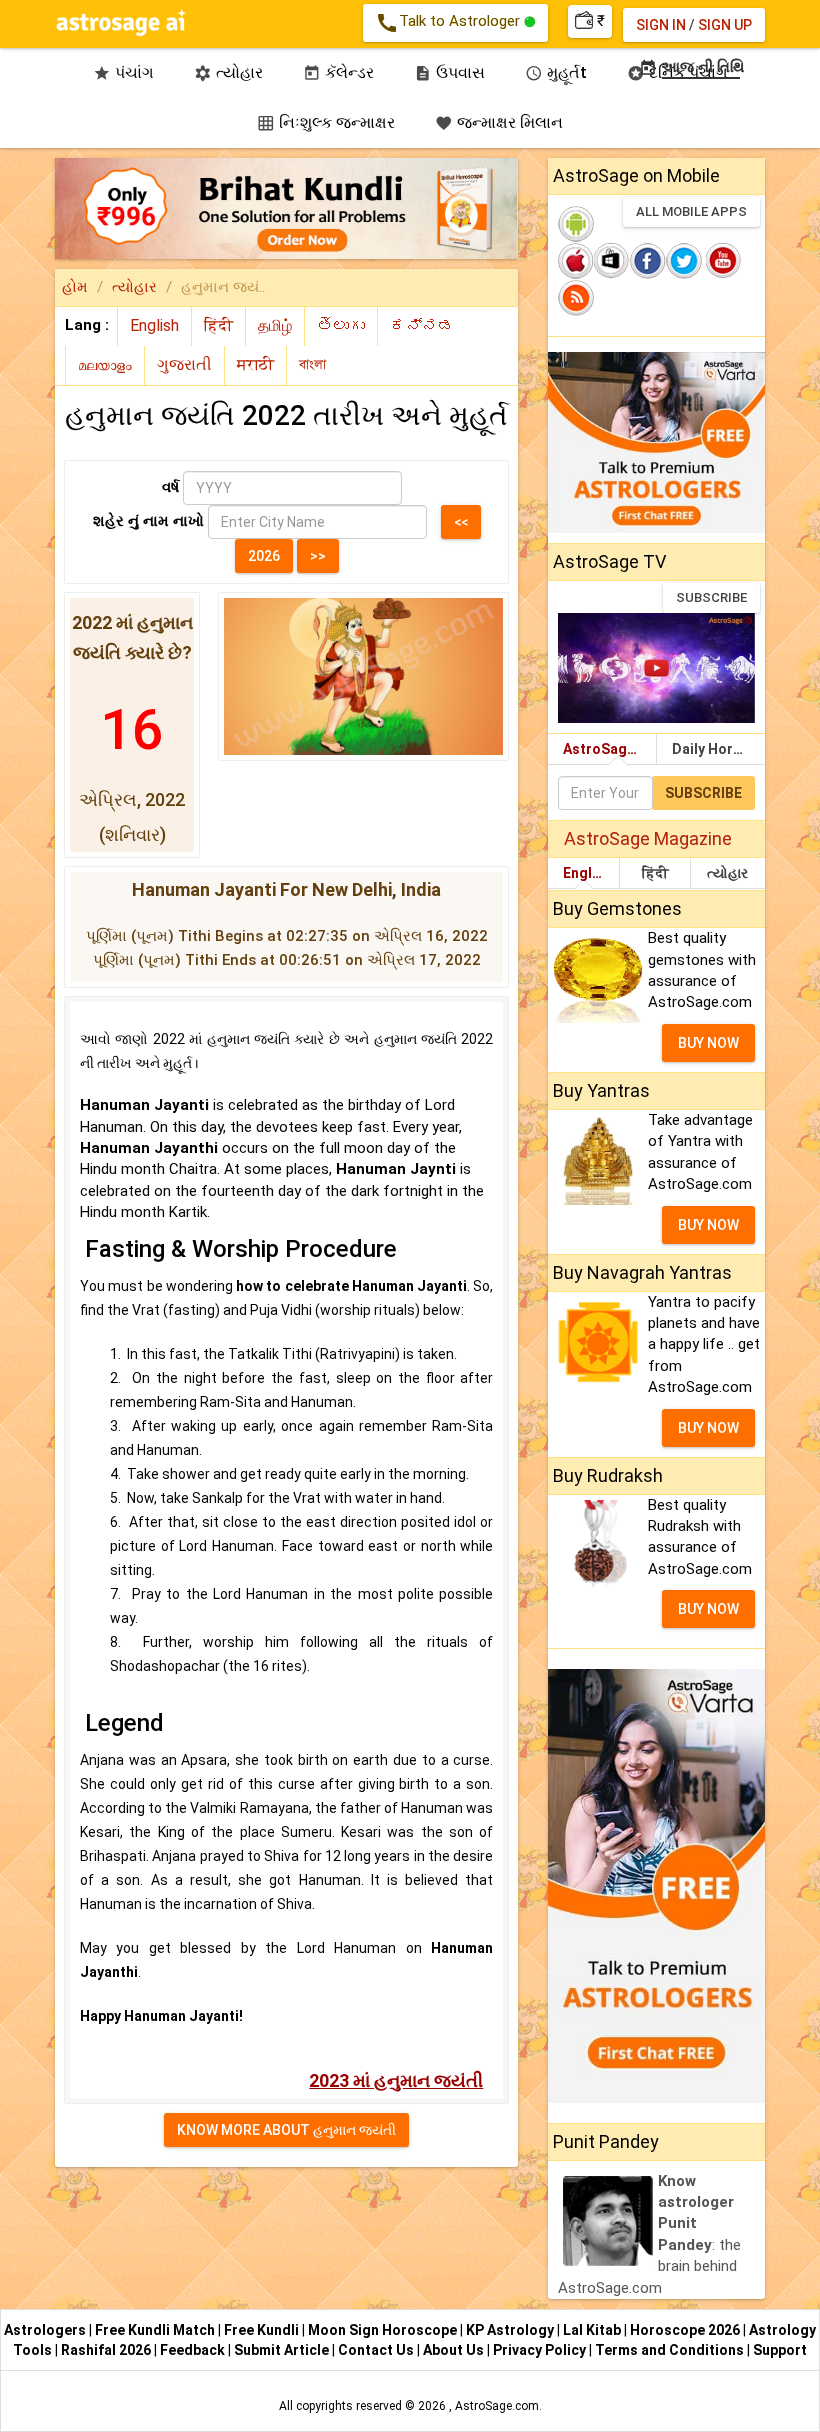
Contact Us (377, 2350)
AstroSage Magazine (648, 838)
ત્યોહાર (134, 287)
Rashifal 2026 (106, 2350)
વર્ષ (170, 487)
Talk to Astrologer (449, 23)
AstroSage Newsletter (609, 749)
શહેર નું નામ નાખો (148, 521)
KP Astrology (511, 2330)
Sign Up (725, 25)
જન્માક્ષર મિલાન (499, 122)
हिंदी (655, 873)
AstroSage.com (497, 2406)
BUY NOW (708, 1043)
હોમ (75, 287)
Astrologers (46, 2330)
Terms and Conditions (671, 2350)
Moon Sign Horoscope (384, 2330)
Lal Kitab (593, 2330)
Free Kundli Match (156, 2330)
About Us (455, 2350)
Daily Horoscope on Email (718, 749)
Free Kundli (263, 2330)
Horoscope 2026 (685, 2330)
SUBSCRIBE (711, 597)
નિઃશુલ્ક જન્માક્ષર (326, 122)
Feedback (194, 2350)
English (587, 873)
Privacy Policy (541, 2350)
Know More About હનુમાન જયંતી (286, 2130)
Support (780, 2350)
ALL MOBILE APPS (691, 211)
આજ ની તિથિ (692, 67)
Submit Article (283, 2350)
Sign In (661, 25)
